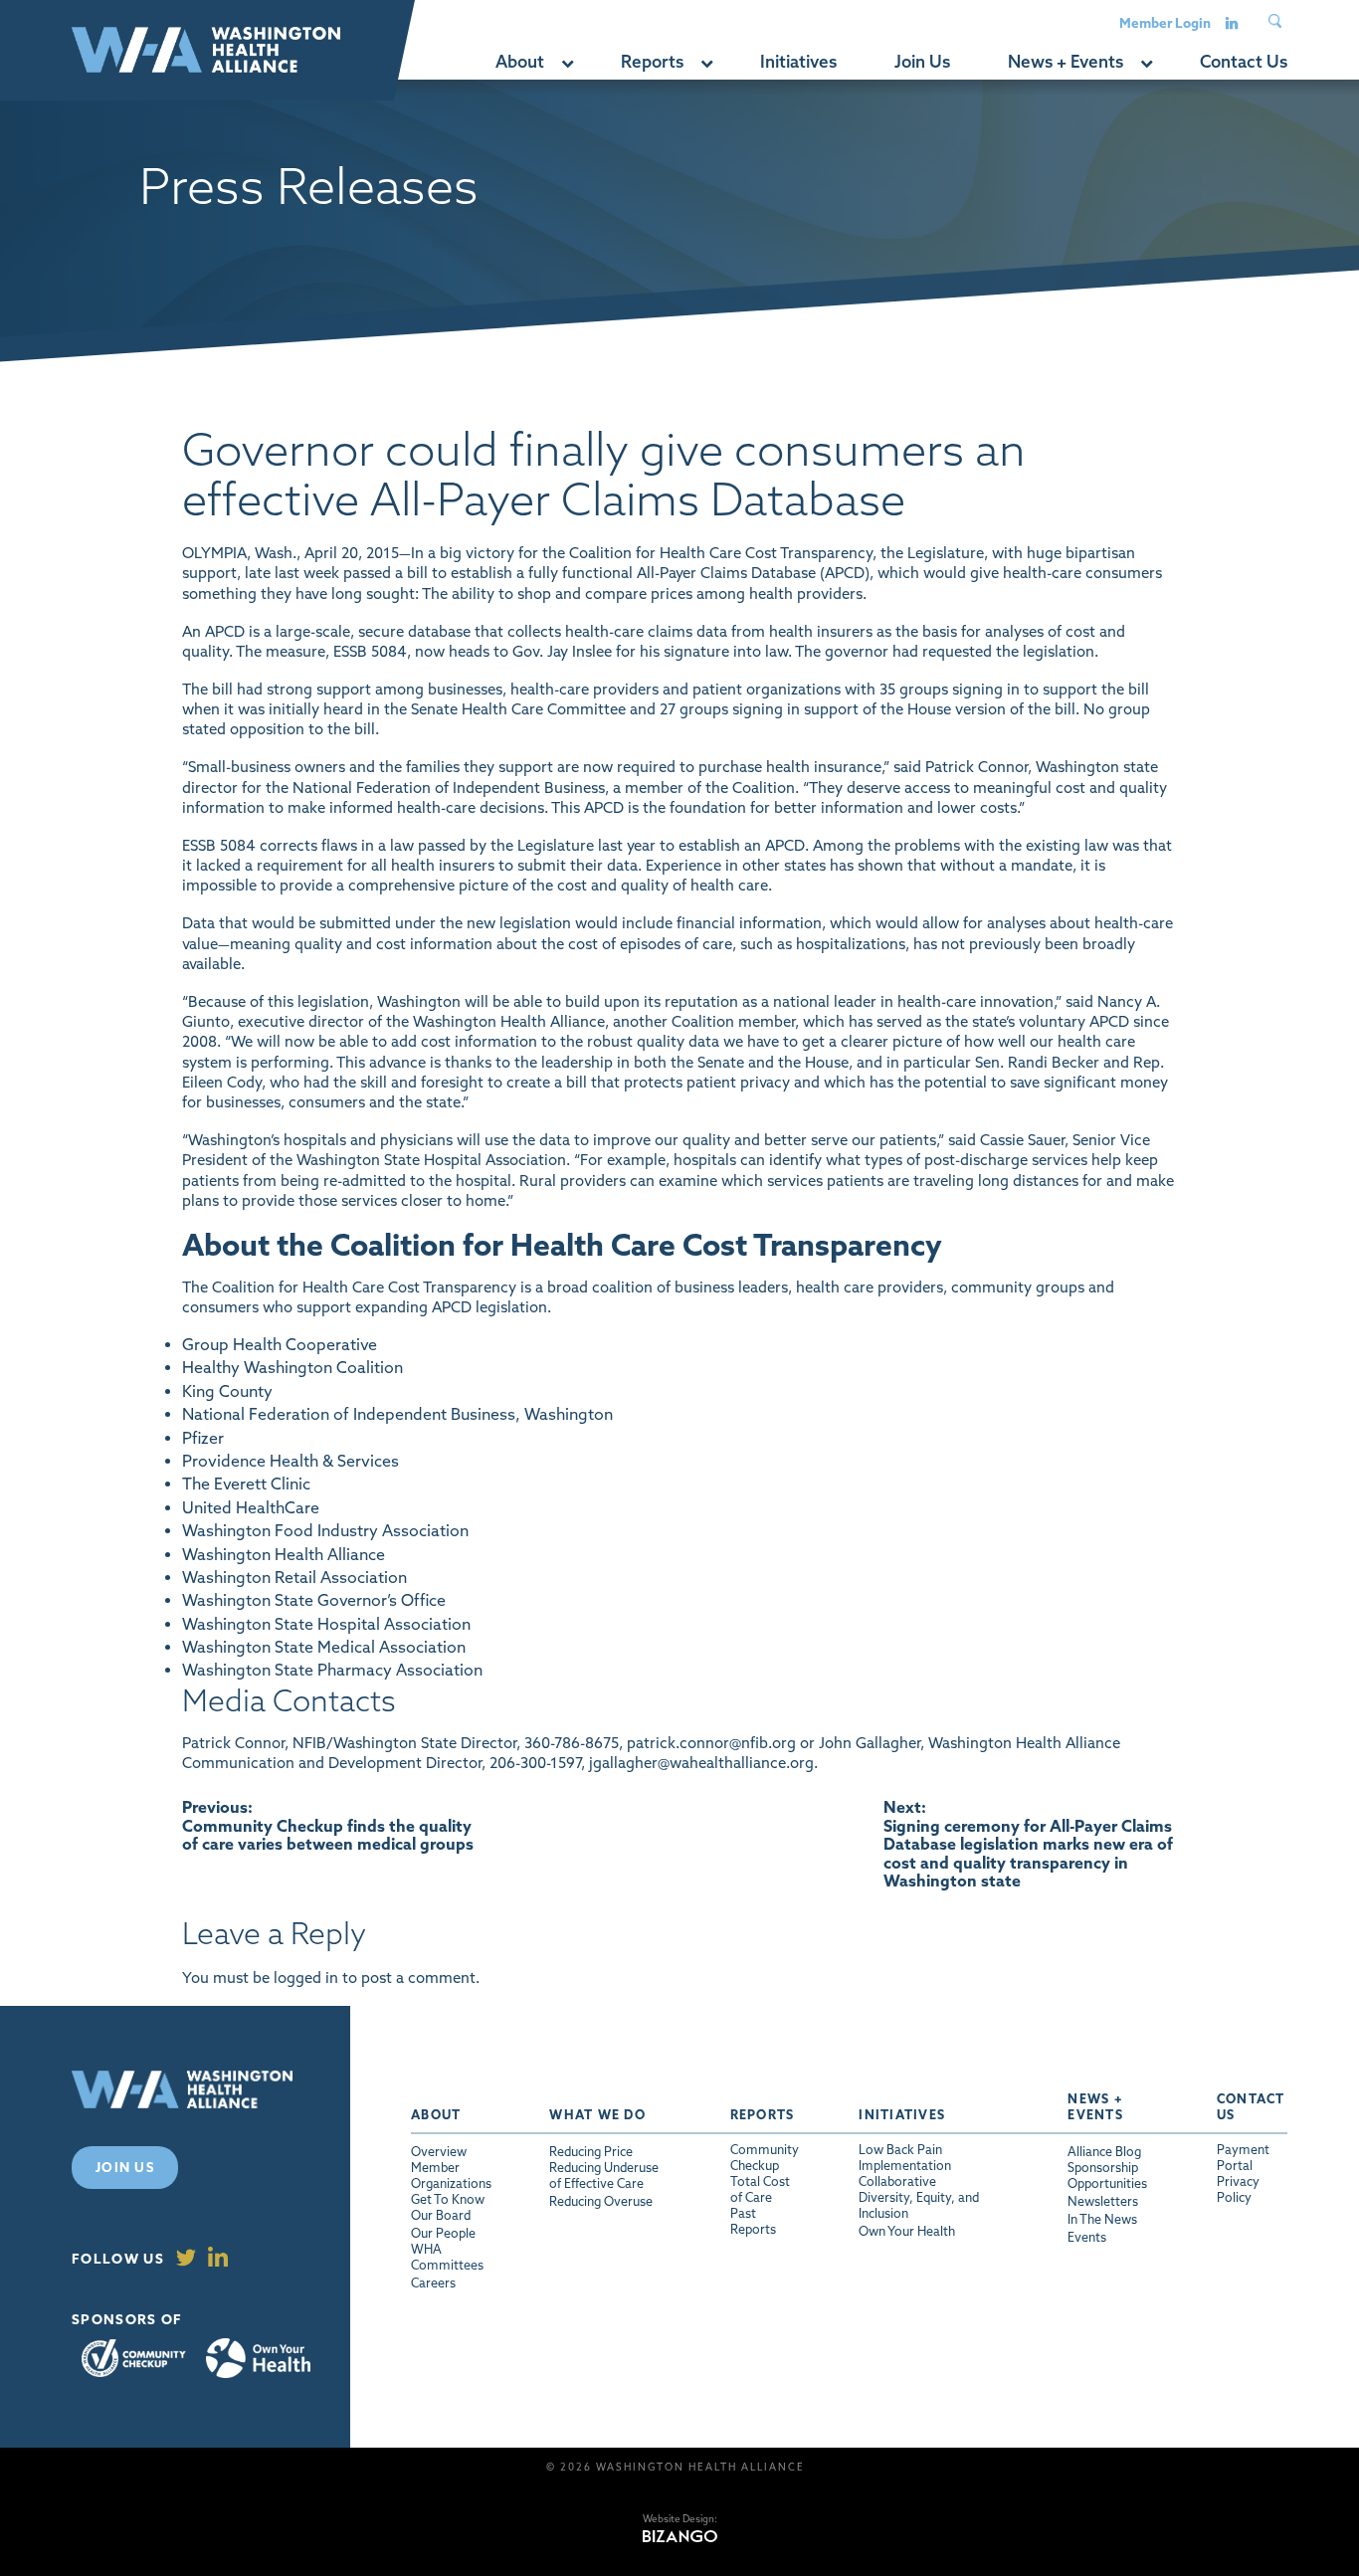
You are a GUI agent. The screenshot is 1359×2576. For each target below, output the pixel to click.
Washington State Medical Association (324, 1647)
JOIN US (125, 2167)
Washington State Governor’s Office (314, 1600)
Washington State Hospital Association (326, 1624)
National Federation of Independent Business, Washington (397, 1414)
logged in (306, 1978)
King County (227, 1391)
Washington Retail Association (294, 1577)
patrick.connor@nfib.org (711, 1743)
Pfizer (203, 1438)
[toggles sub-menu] (567, 62)
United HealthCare (251, 1507)
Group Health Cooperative (280, 1344)
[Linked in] (1232, 22)
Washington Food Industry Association (325, 1530)
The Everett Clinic (246, 1484)
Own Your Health (258, 2358)
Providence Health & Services (291, 1461)
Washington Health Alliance (284, 1554)
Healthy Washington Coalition (292, 1367)
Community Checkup (134, 2359)
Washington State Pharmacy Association (332, 1670)
